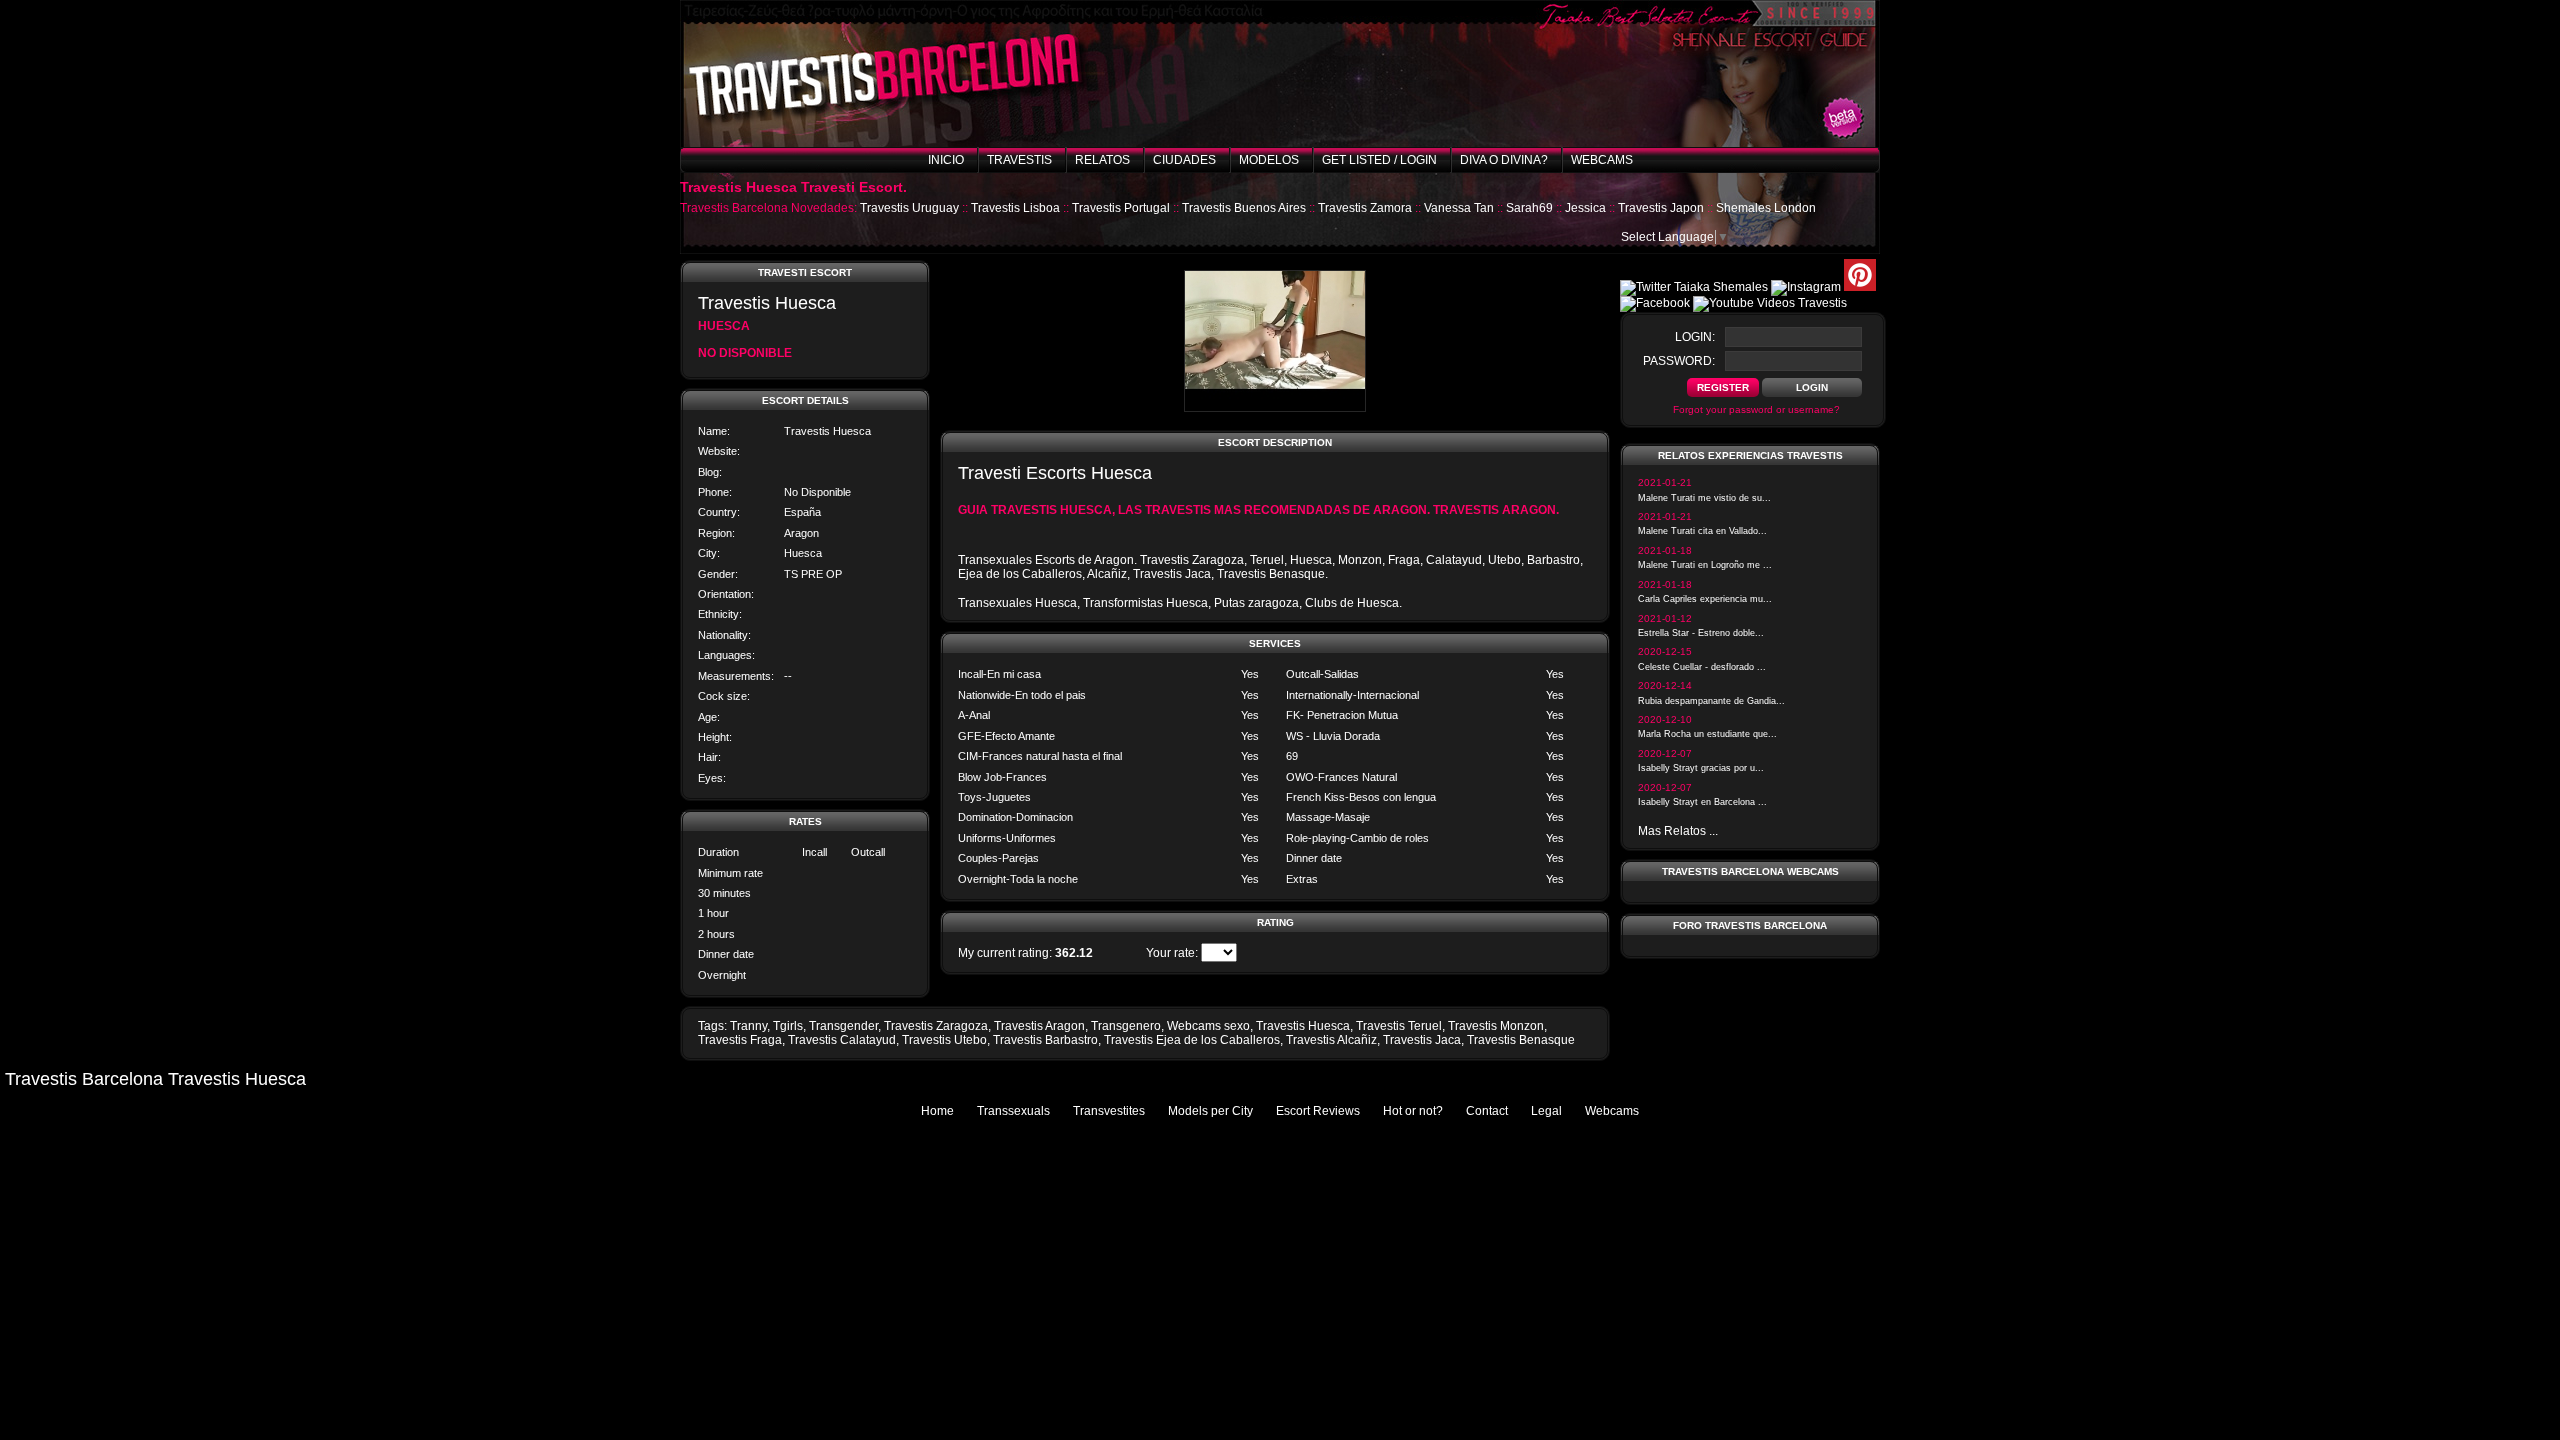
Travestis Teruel (1399, 1026)
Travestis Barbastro (1045, 1040)
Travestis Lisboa (1015, 208)
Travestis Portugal (1121, 208)
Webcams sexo (1208, 1026)
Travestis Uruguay (909, 208)
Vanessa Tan (1459, 208)
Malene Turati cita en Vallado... (1702, 531)
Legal (1546, 1111)
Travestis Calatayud (842, 1040)
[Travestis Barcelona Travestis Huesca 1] (1275, 408)
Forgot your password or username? (1756, 409)
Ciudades (1184, 160)
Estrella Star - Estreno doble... (1701, 633)
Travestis (1019, 160)
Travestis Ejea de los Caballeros (1192, 1040)
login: (1695, 337)
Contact (1487, 1111)
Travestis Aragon (1039, 1026)
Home (937, 1111)
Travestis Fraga (740, 1040)
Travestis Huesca (1303, 1026)
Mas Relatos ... (1678, 831)
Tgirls (788, 1026)
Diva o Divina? (1504, 160)
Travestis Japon (1661, 208)
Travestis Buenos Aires (1244, 208)
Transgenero (1126, 1026)
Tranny (748, 1026)
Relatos (1102, 160)
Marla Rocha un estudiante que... (1707, 734)
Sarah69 (1529, 208)
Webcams (1602, 160)
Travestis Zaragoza (936, 1026)
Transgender (843, 1026)
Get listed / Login (1379, 160)
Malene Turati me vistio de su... (1704, 498)
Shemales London (1766, 208)
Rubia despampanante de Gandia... (1711, 701)
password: (1679, 361)
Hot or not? (1413, 1111)
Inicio (946, 160)
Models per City (1210, 1111)
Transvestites (1109, 1111)
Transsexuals (1013, 1111)
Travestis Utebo (944, 1040)
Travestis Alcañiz (1331, 1040)
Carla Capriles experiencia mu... (1705, 599)
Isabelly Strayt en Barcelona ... (1702, 802)
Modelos (1269, 160)
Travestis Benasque (1521, 1040)
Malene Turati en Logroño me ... (1705, 565)
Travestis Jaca (1422, 1040)
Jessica (1585, 208)
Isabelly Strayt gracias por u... (1701, 768)
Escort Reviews (1318, 1111)
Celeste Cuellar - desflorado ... (1702, 667)
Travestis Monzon (1496, 1026)
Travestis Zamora (1365, 208)
